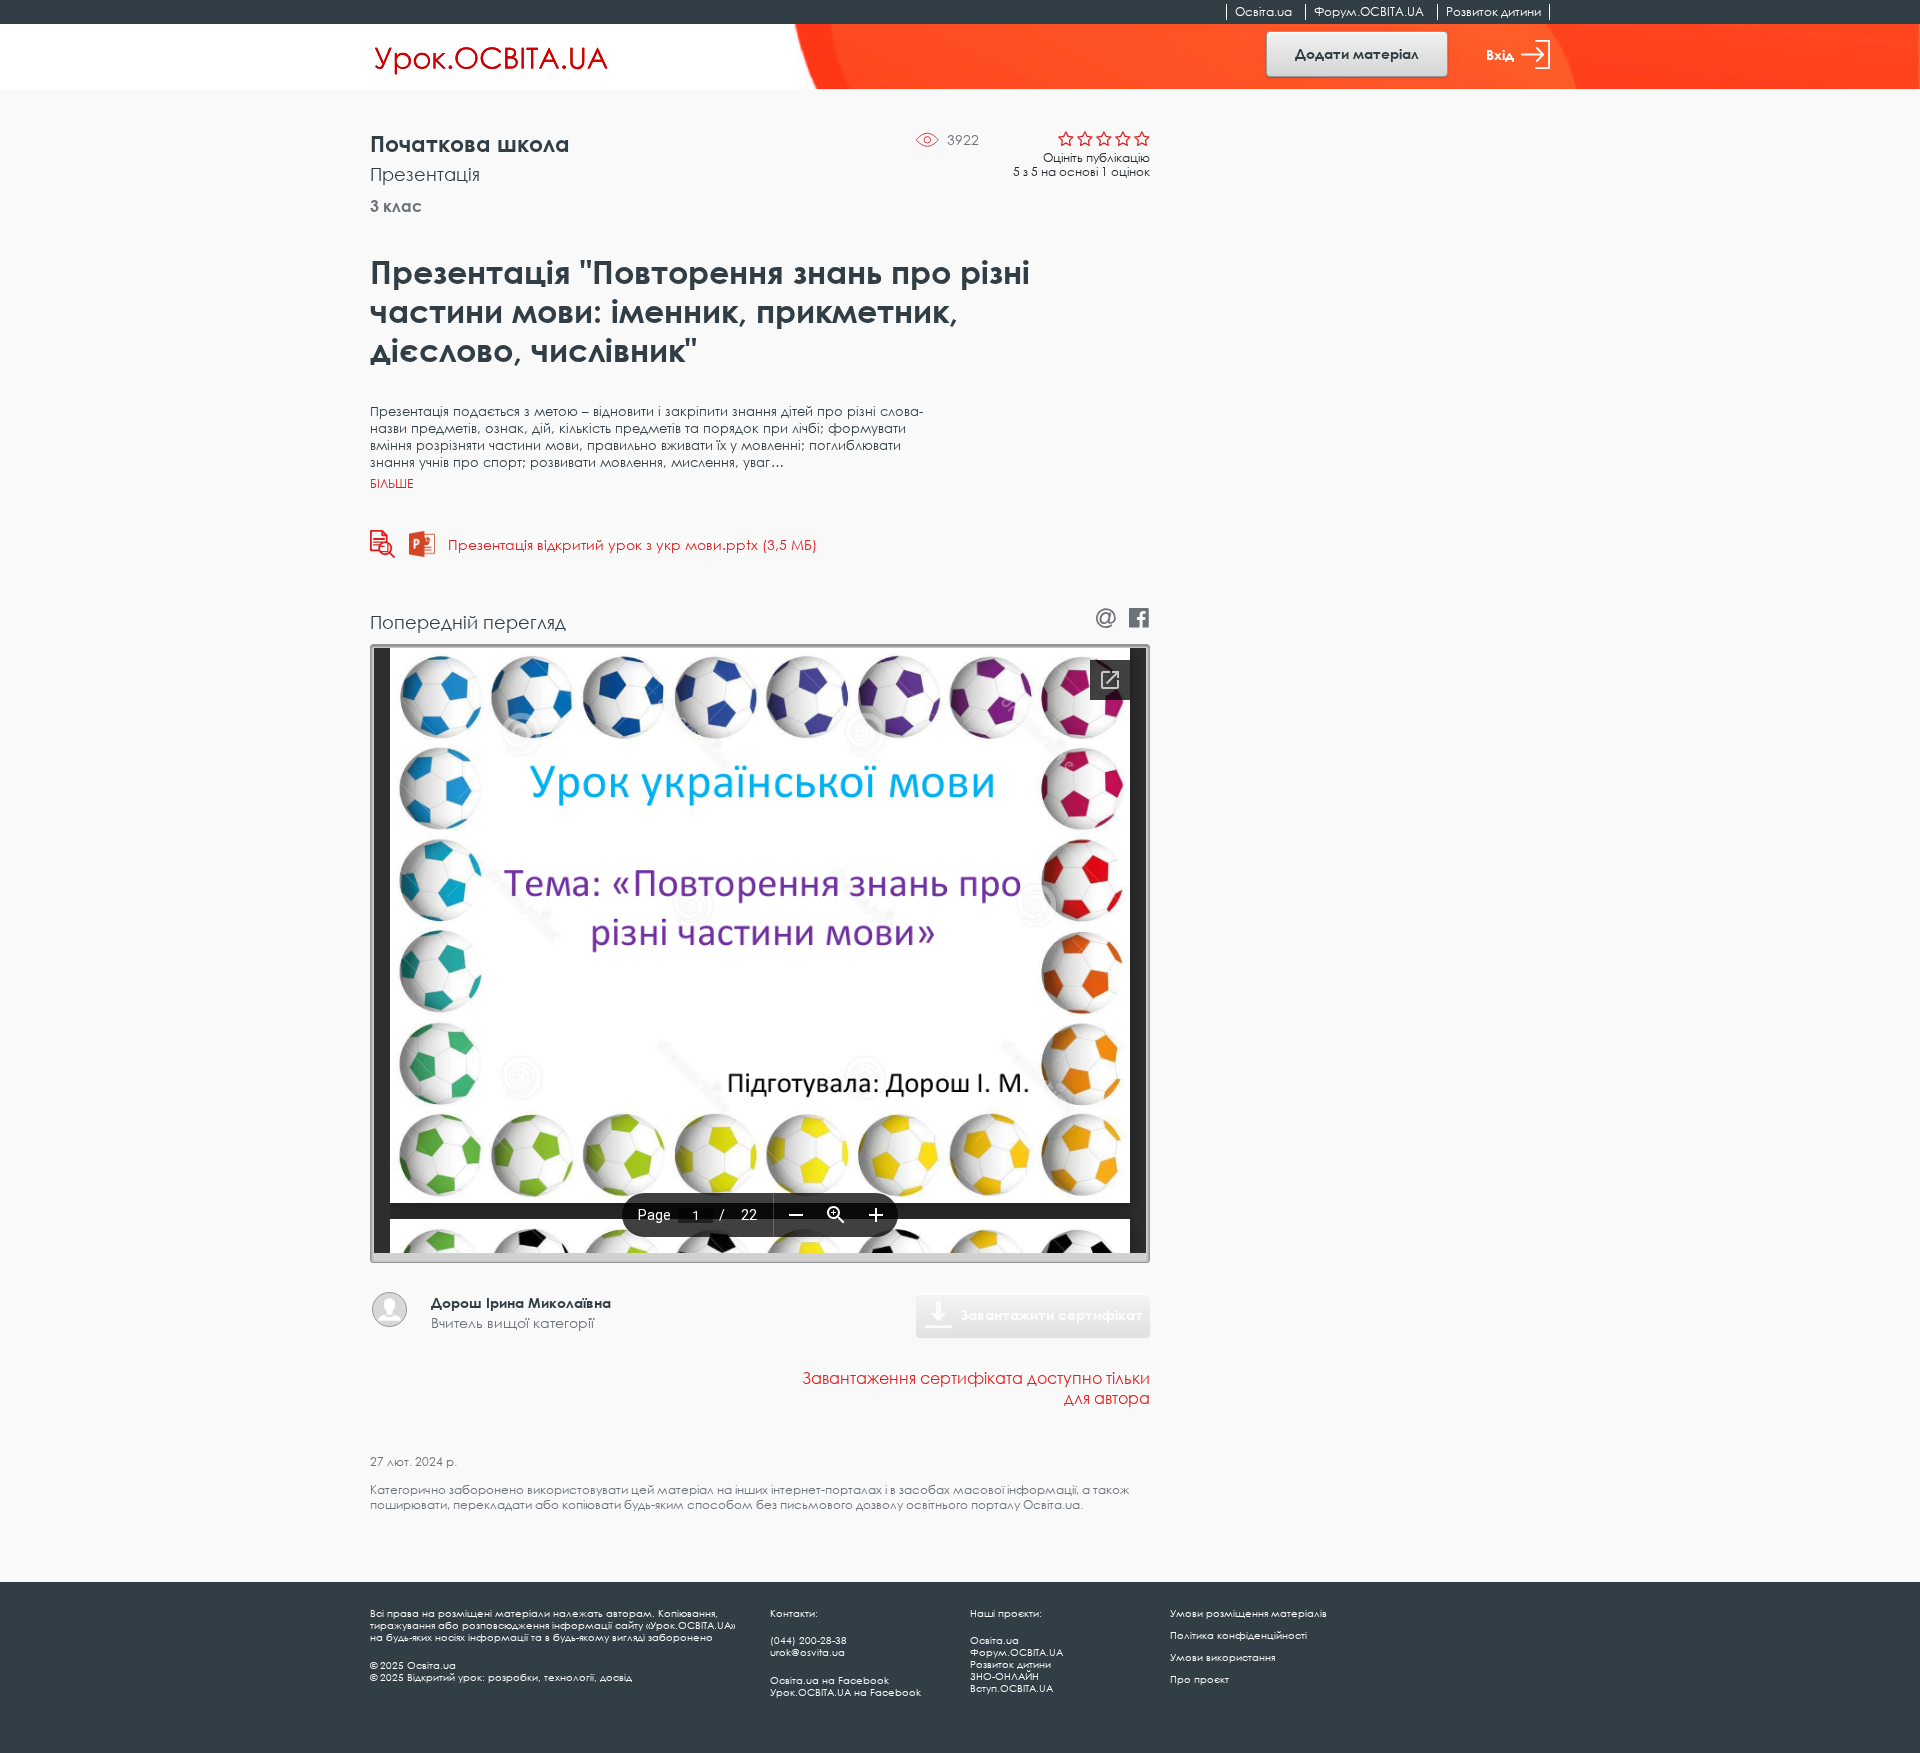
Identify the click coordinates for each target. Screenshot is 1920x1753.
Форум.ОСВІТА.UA (1369, 11)
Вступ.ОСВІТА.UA (1011, 1688)
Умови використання (1222, 1657)
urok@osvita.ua (807, 1652)
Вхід (1500, 54)
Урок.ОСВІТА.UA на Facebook (845, 1692)
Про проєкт (1199, 1679)
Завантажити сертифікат (1052, 1314)
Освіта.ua (1263, 11)
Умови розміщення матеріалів (1248, 1613)
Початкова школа (470, 143)
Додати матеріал (1357, 53)
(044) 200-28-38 (808, 1640)
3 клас (396, 206)
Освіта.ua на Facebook (829, 1680)
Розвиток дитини (1493, 11)
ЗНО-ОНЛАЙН (1004, 1676)
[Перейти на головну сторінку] (491, 57)
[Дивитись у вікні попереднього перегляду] (382, 544)
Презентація (425, 174)
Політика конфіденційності (1238, 1635)
